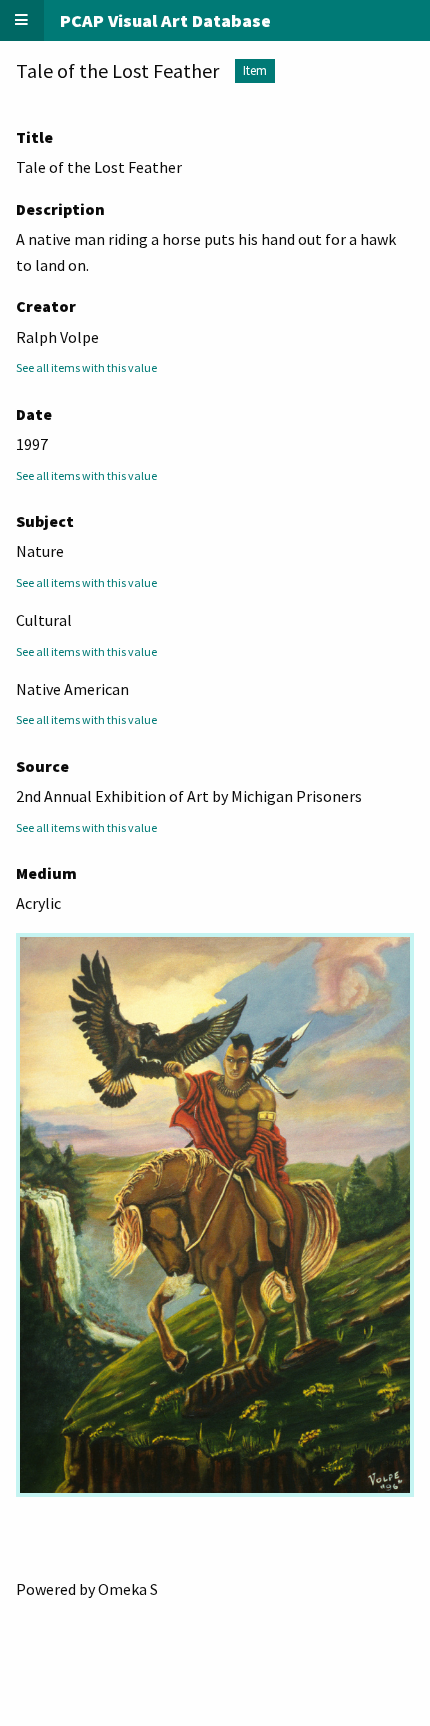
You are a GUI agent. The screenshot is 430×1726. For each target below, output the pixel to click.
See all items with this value (86, 367)
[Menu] (22, 20)
